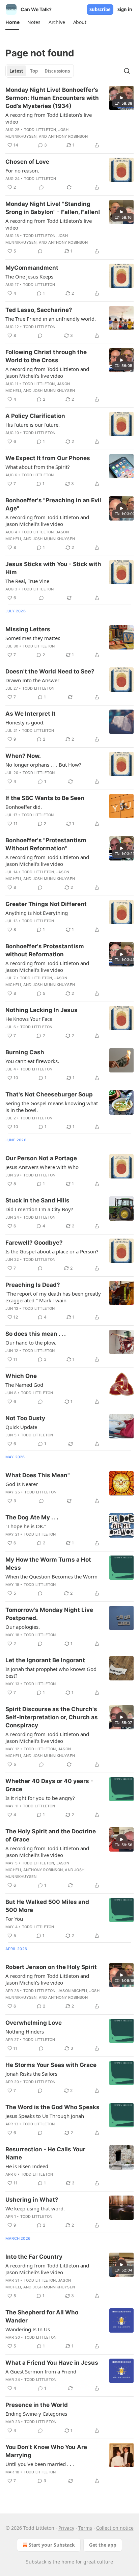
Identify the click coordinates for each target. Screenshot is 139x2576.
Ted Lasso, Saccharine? (39, 310)
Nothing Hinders (25, 2031)
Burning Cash (25, 1052)
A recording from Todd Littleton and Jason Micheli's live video (47, 372)
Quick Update (21, 1427)
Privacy (66, 2528)
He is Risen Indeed (27, 2166)
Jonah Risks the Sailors (31, 2074)
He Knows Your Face (29, 1019)
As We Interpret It (31, 714)
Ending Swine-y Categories (36, 2414)
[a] (121, 98)
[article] (69, 117)
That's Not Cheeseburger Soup (49, 1094)
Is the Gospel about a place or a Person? (52, 1251)
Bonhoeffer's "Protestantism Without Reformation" (46, 844)
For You (14, 1919)
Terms (85, 2528)
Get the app (103, 2545)
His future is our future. (33, 425)
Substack (36, 2562)
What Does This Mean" (38, 1475)
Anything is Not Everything (37, 913)
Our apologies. (23, 1627)
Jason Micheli (73, 1991)
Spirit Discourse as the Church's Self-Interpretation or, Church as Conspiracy (52, 1717)
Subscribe (100, 9)
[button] (12, 22)
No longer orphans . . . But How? (43, 765)
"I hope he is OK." (26, 1526)
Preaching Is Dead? (33, 1285)
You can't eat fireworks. (32, 1061)
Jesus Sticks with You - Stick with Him (53, 568)
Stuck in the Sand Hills (37, 1200)
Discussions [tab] (57, 71)
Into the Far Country (34, 2257)
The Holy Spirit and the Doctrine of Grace (51, 1835)
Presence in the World (37, 2405)
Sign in (125, 9)
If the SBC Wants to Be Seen (45, 798)
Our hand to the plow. (31, 1343)
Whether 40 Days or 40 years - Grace (49, 1785)
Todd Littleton (40, 130)
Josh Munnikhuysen (54, 391)
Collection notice (115, 2528)
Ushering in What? (32, 2200)
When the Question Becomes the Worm (51, 1576)
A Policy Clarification (35, 416)
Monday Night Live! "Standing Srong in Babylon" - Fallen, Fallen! (53, 208)
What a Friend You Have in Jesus (52, 2363)
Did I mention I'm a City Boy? (39, 1209)
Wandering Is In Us (28, 2329)
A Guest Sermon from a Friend (41, 2371)
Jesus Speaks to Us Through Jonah (45, 2116)
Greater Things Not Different (46, 904)
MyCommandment (32, 268)
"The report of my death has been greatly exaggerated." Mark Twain (53, 1297)
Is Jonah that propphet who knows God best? (51, 1672)
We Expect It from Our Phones (48, 458)
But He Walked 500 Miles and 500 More (47, 1906)
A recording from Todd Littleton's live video (49, 118)
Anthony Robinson (68, 136)
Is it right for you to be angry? (40, 1798)
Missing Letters (28, 629)
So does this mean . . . (36, 1334)
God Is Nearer (22, 1484)
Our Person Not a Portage (41, 1158)
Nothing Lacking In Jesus (41, 1010)
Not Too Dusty (25, 1418)
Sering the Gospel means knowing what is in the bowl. (52, 1107)
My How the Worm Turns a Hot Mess (48, 1564)
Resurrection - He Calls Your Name (45, 2153)
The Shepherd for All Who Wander (42, 2316)
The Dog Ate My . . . (32, 1517)
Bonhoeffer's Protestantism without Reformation (45, 950)
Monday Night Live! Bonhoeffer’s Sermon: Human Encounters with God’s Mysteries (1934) (52, 98)
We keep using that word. (35, 2208)
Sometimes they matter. (33, 638)
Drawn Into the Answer (32, 680)
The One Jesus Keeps (29, 276)
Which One (21, 1376)
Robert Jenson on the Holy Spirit (51, 1967)
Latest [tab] (16, 71)
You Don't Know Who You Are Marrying (46, 2451)
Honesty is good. (25, 722)
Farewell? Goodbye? (34, 1243)
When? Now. (23, 756)
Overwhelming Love (34, 2023)
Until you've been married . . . (40, 2464)
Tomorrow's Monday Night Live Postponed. (49, 1614)
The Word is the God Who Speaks (52, 2107)
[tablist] (40, 71)
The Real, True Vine (27, 581)
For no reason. (22, 170)
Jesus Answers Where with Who (42, 1167)
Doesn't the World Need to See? (50, 671)
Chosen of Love (27, 162)
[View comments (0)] (41, 187)
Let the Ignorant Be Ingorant (45, 1660)
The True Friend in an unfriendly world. (51, 319)
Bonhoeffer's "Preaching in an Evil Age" (53, 504)
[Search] (127, 71)
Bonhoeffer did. (24, 807)
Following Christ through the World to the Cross (46, 356)
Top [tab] (34, 71)
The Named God (24, 1385)
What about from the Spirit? (38, 467)
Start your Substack (52, 2545)
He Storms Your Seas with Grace (51, 2065)
